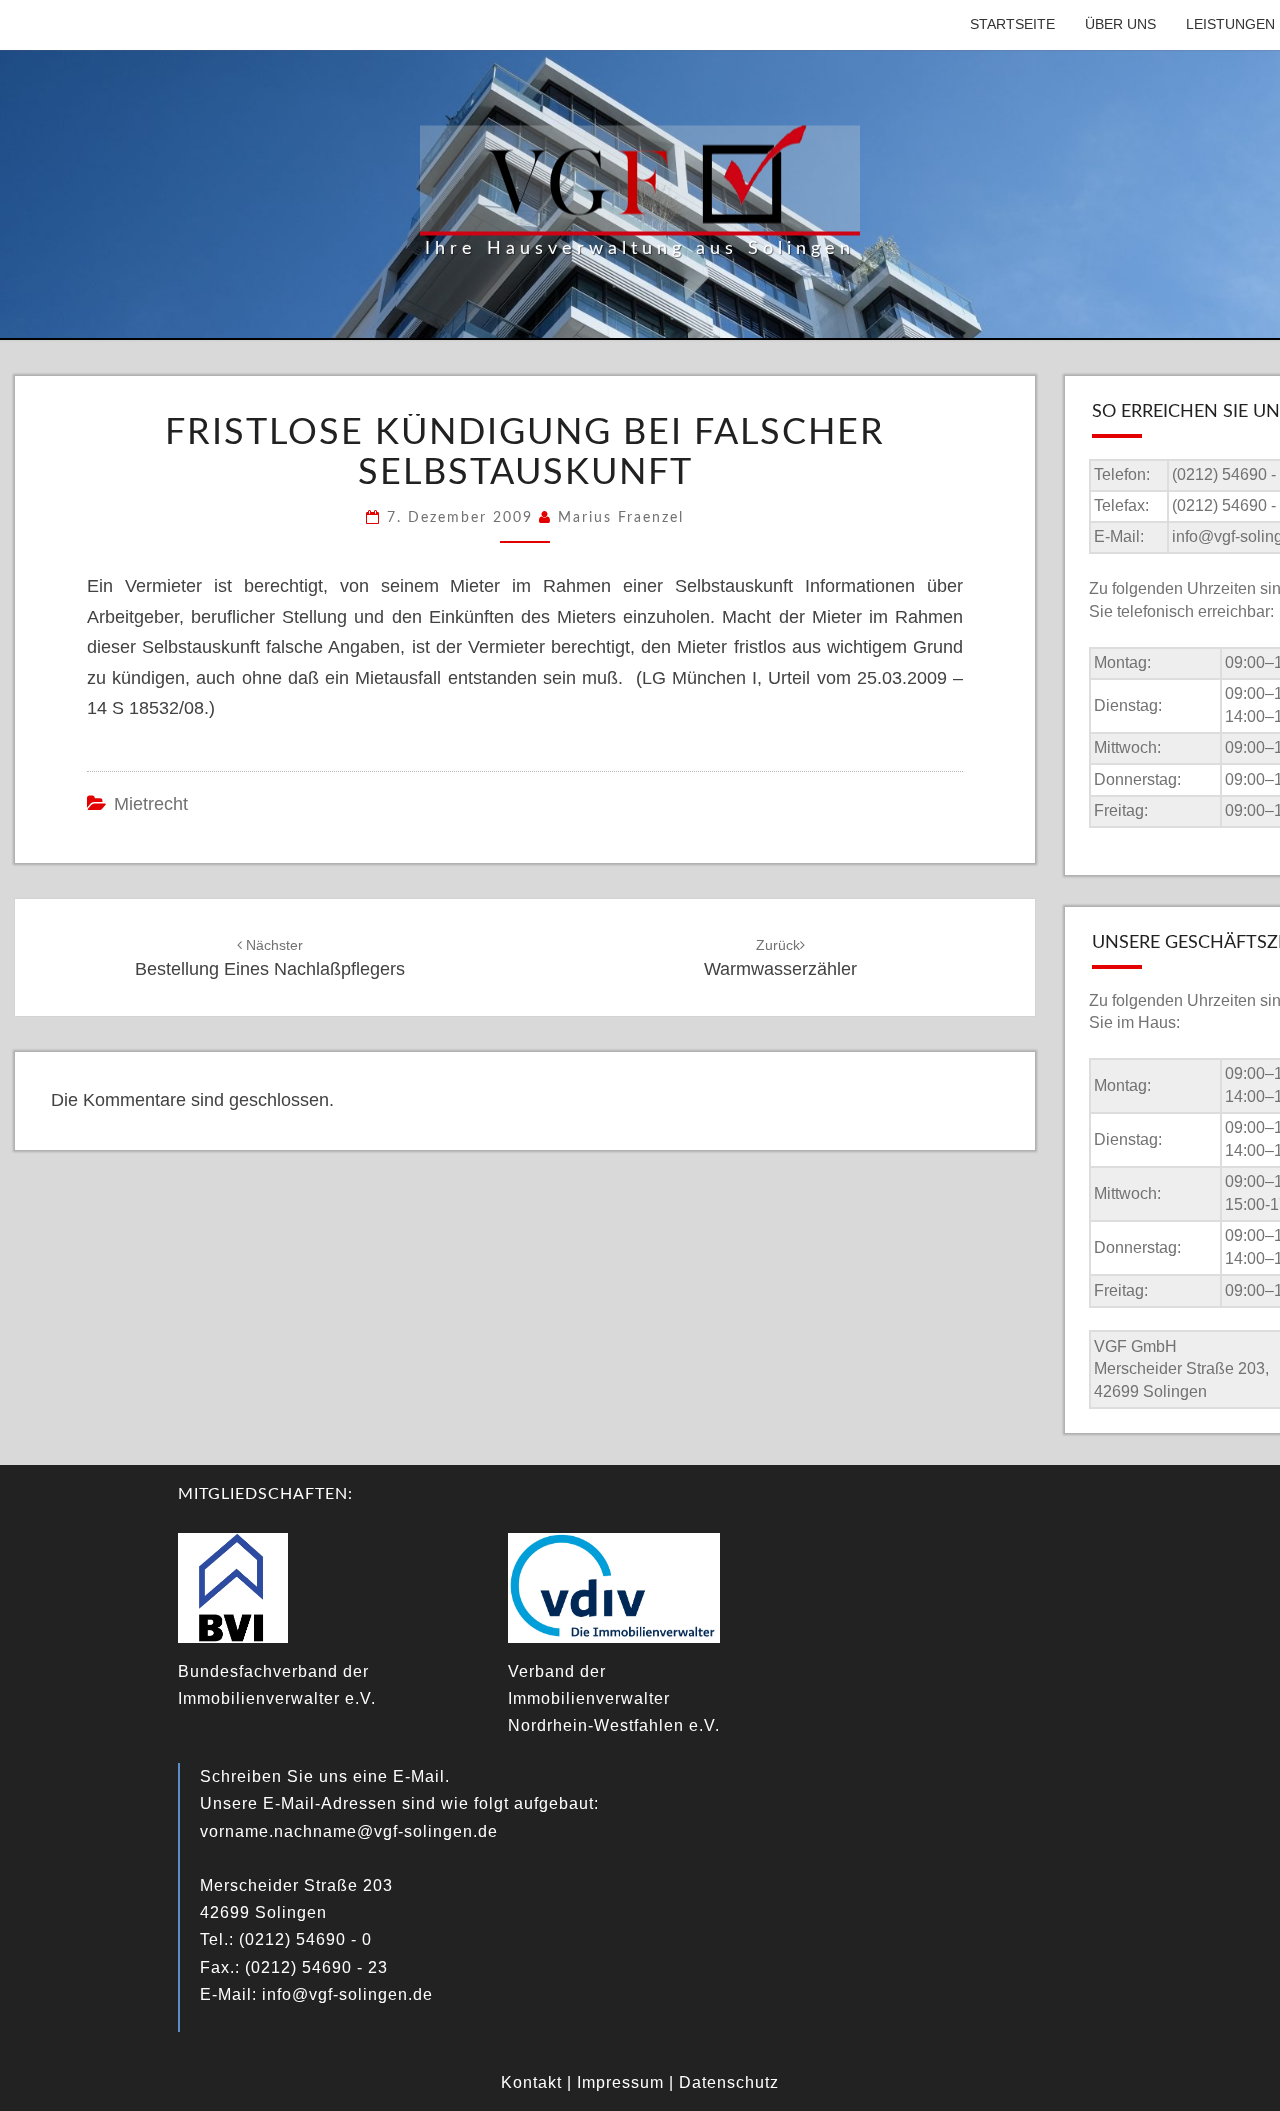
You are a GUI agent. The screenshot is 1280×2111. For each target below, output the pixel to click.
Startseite (1012, 24)
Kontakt (531, 2082)
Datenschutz (729, 2082)
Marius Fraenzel (621, 518)
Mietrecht (151, 804)
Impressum (620, 2082)
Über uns (1120, 24)
